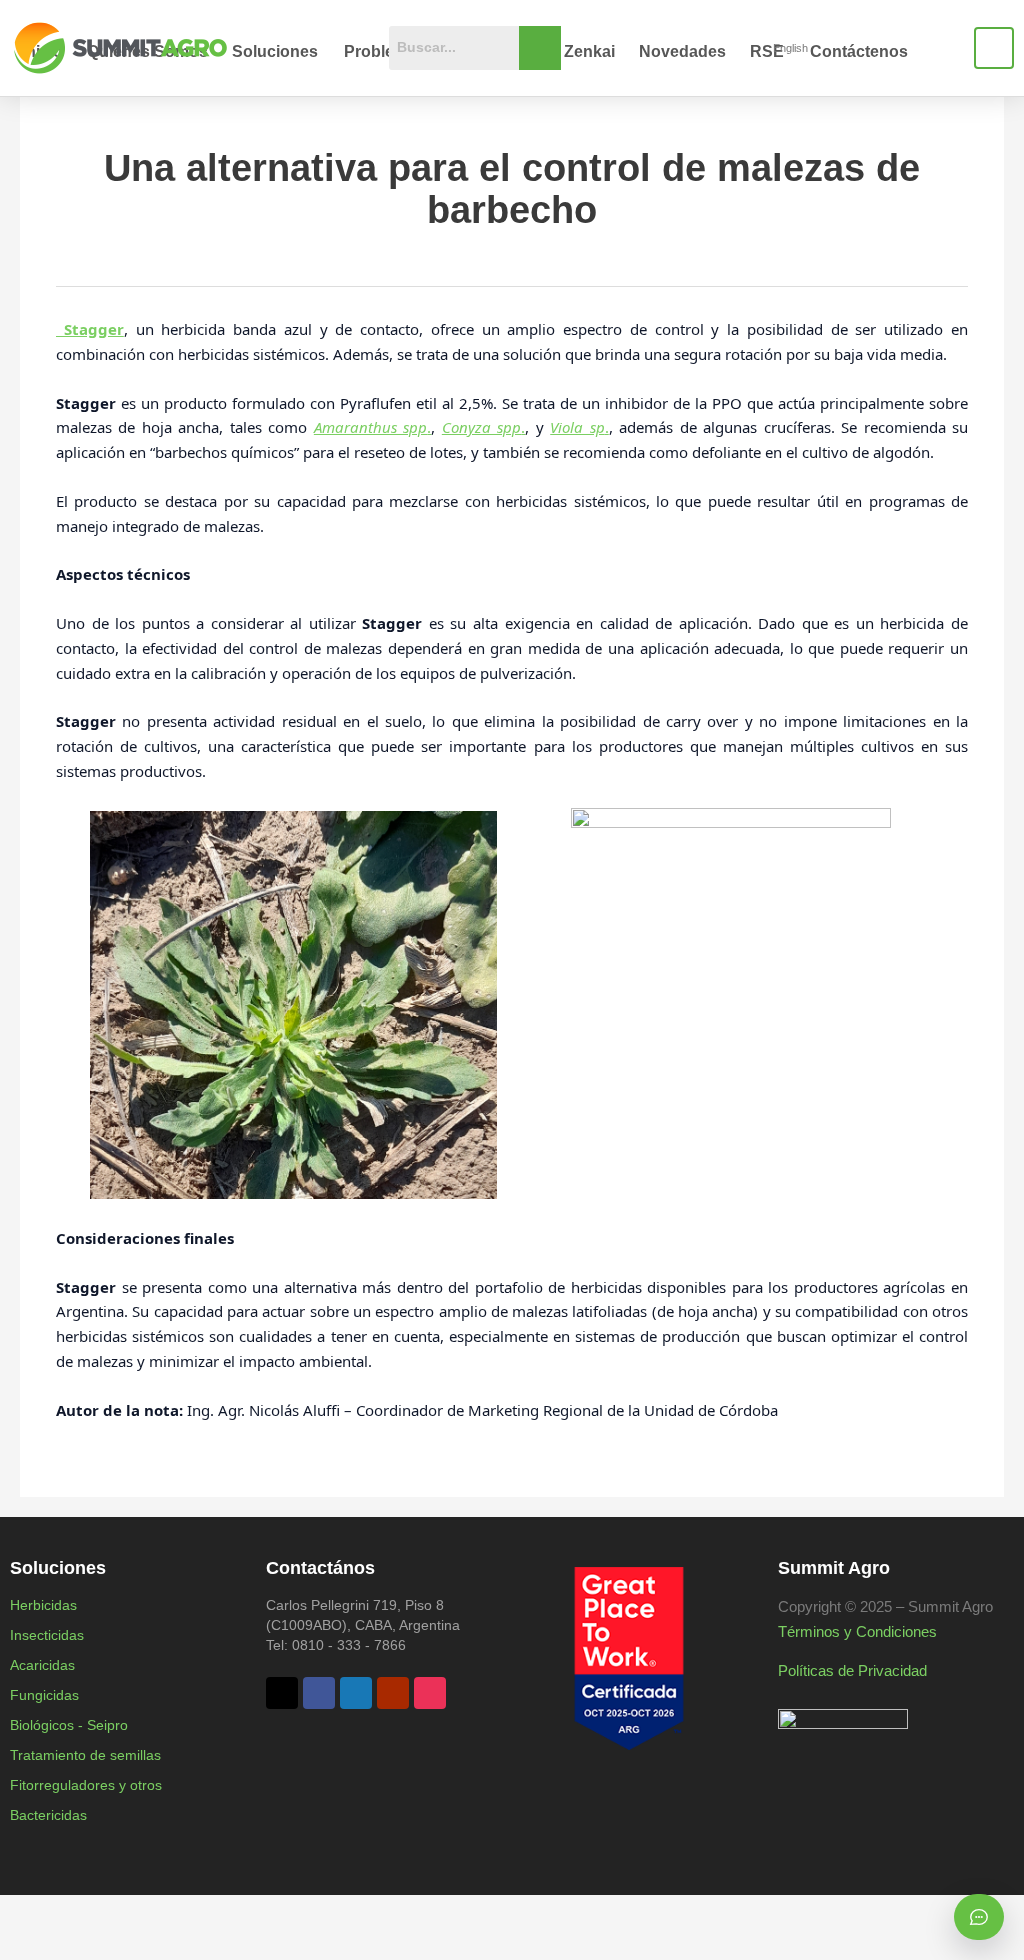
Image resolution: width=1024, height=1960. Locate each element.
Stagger (90, 329)
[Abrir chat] (979, 1917)
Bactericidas (48, 1815)
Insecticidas (47, 1635)
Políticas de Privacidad (852, 1670)
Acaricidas (42, 1665)
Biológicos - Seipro (69, 1725)
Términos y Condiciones (857, 1631)
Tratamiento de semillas (85, 1755)
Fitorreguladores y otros (86, 1785)
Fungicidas (44, 1695)
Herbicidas (43, 1605)
